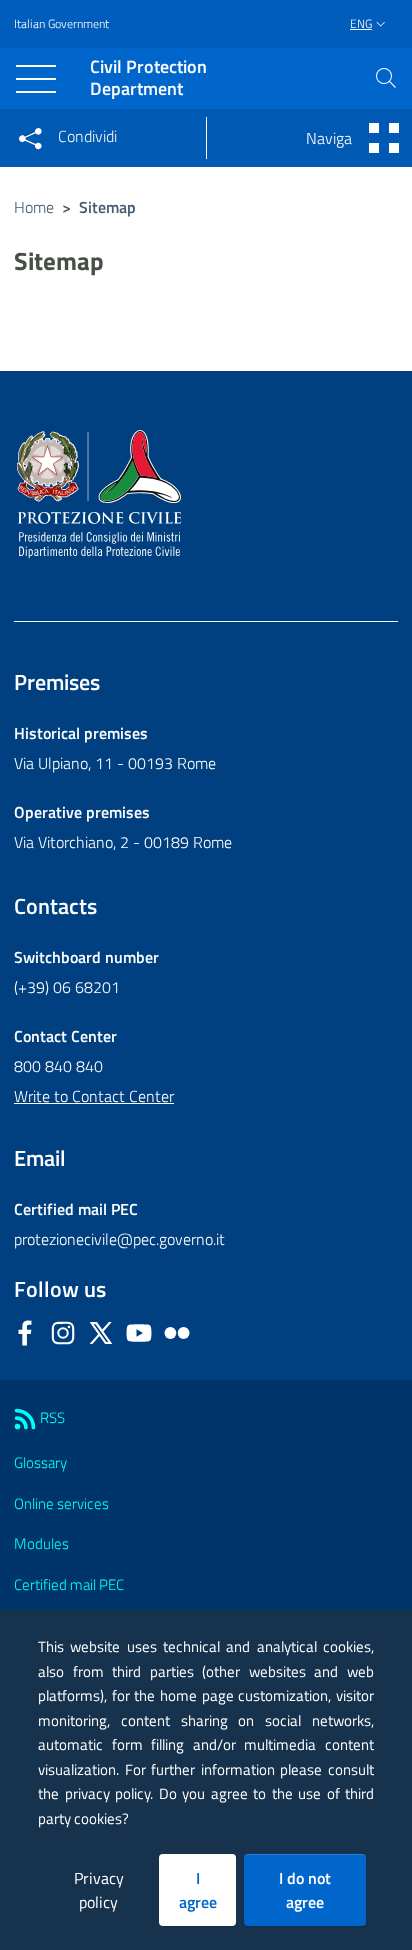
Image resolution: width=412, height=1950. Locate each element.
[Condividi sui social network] (30, 138)
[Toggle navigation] (36, 79)
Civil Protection (148, 78)
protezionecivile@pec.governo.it (119, 1239)
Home (34, 207)
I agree (198, 1890)
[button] (386, 78)
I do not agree (305, 1890)
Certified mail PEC (69, 1584)
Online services (61, 1503)
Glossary (40, 1462)
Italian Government (61, 24)
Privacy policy (99, 1890)
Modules (41, 1543)
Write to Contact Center (94, 1096)
